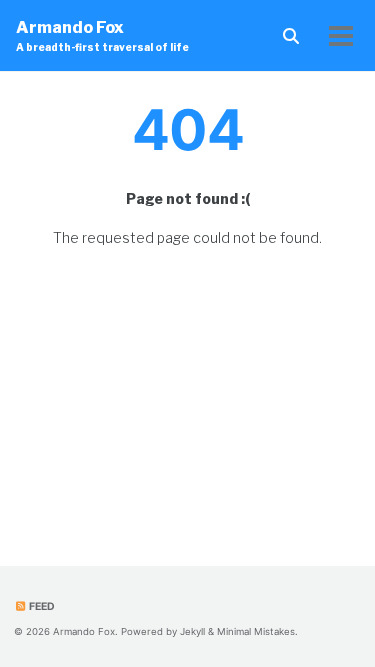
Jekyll (192, 631)
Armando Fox (102, 35)
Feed (41, 606)
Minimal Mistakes (256, 631)
